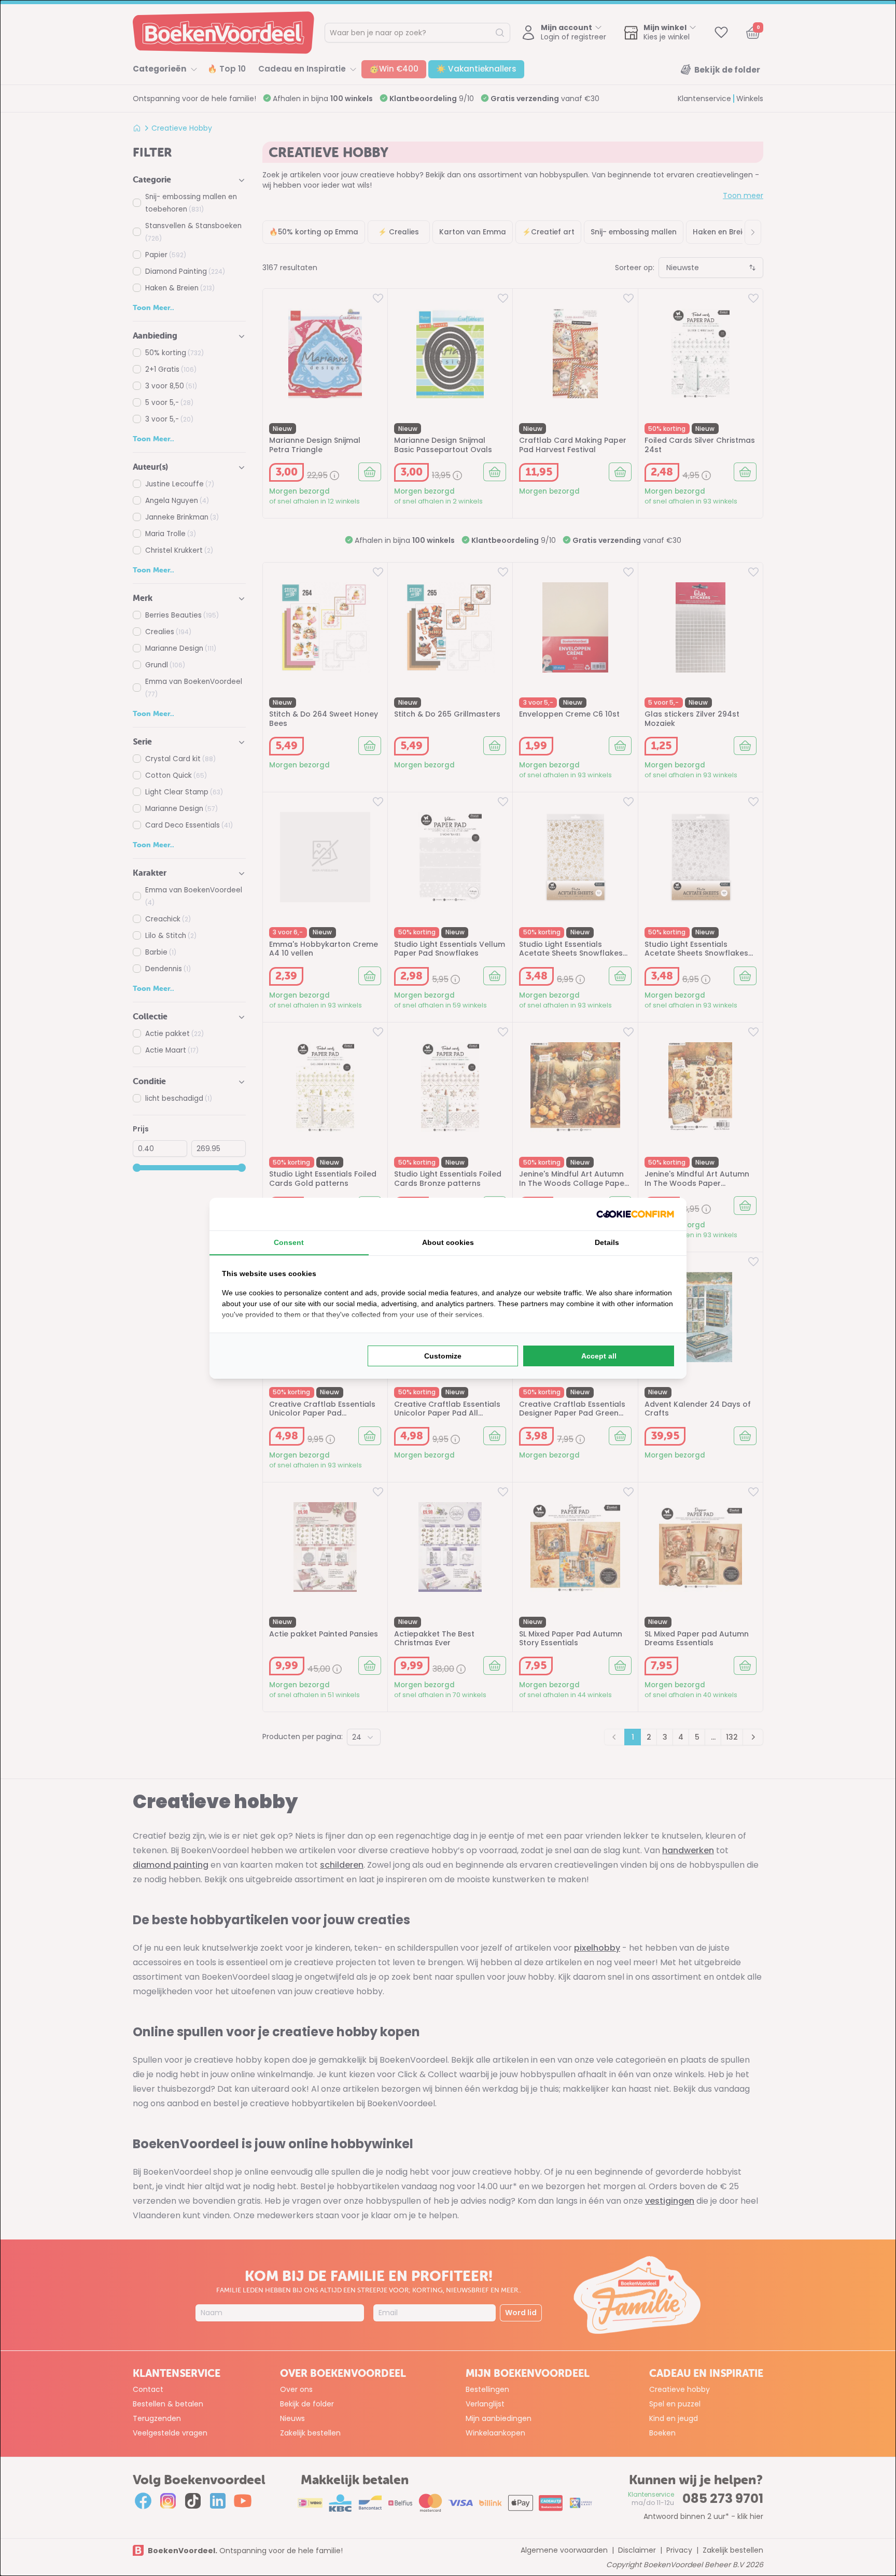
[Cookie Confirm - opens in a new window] (635, 1214)
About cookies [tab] (448, 1242)
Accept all (599, 1356)
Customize (443, 1356)
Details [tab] (607, 1242)
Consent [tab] (289, 1242)
